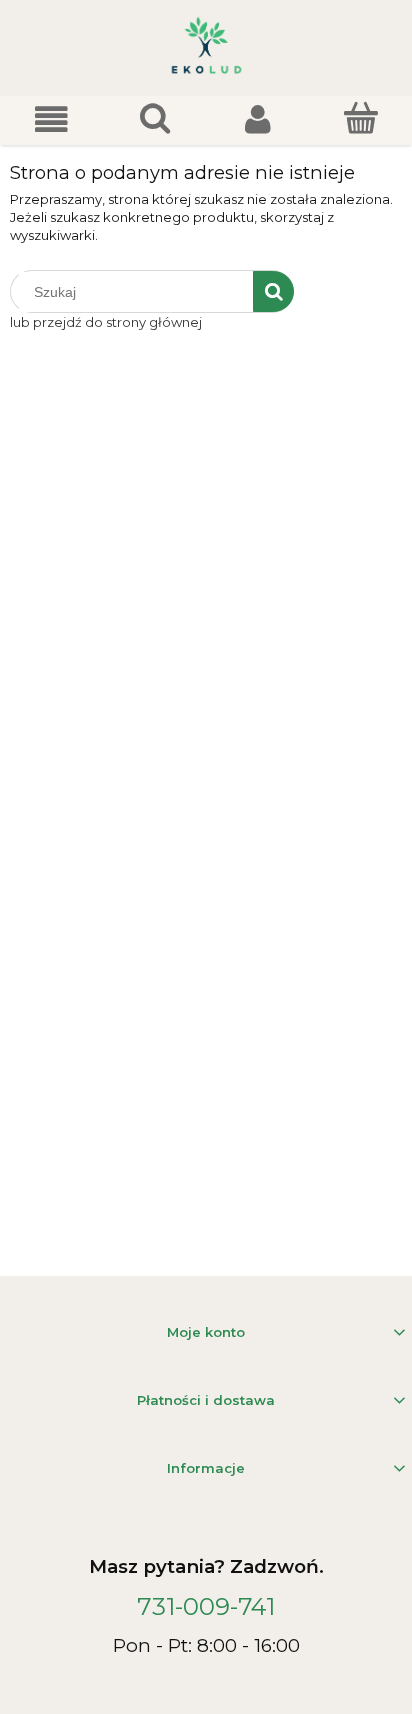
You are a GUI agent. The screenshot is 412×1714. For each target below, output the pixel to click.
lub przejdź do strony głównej (106, 322)
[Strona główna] (206, 48)
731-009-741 (206, 1606)
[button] (51, 119)
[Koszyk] (360, 118)
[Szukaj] (273, 291)
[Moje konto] (257, 119)
